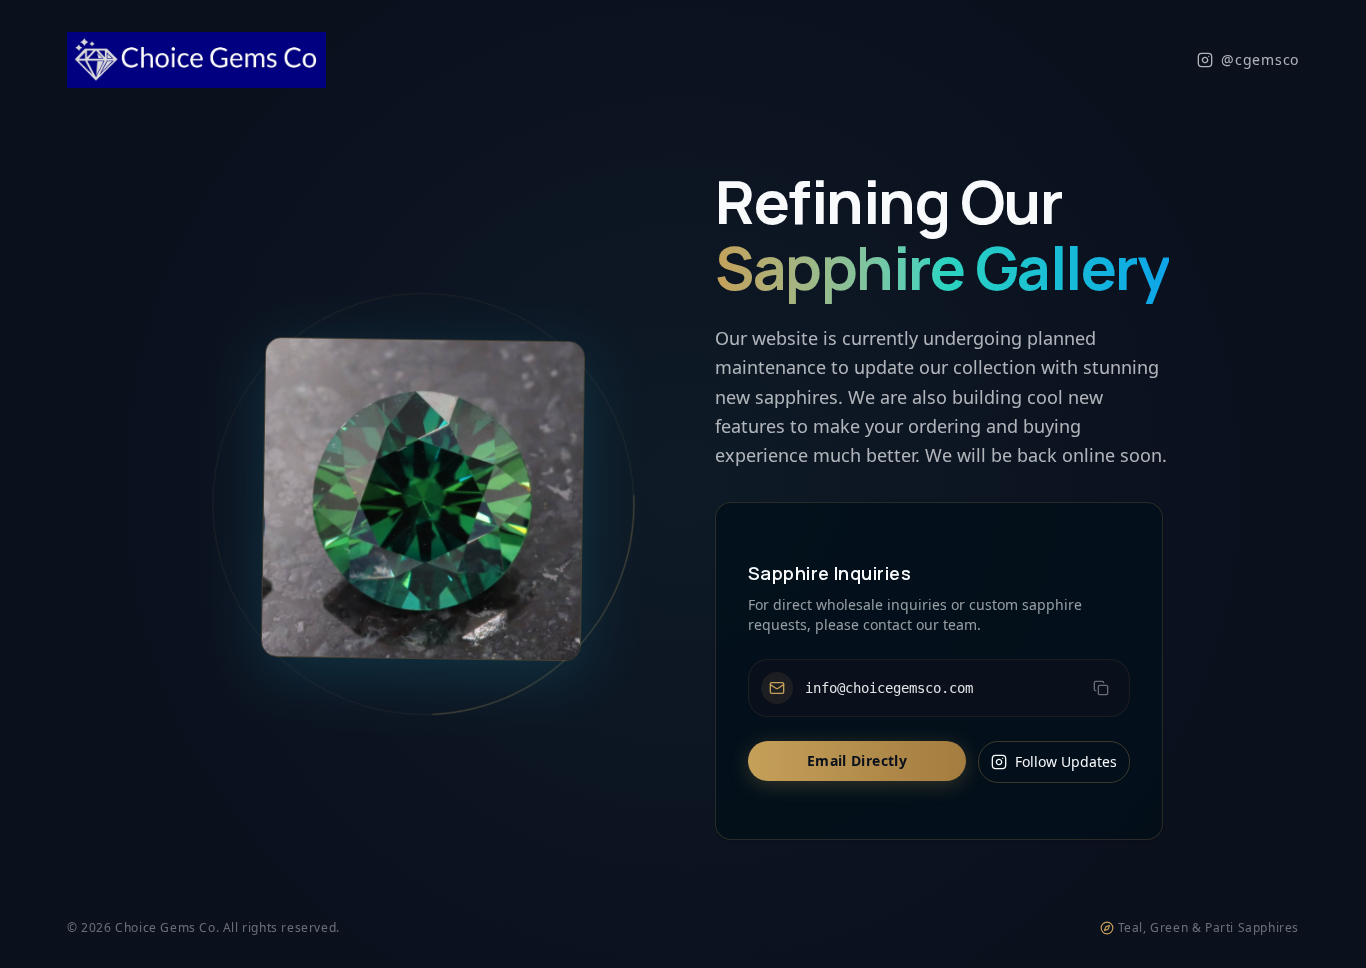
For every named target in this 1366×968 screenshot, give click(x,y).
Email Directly (857, 760)
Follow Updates (1066, 761)
